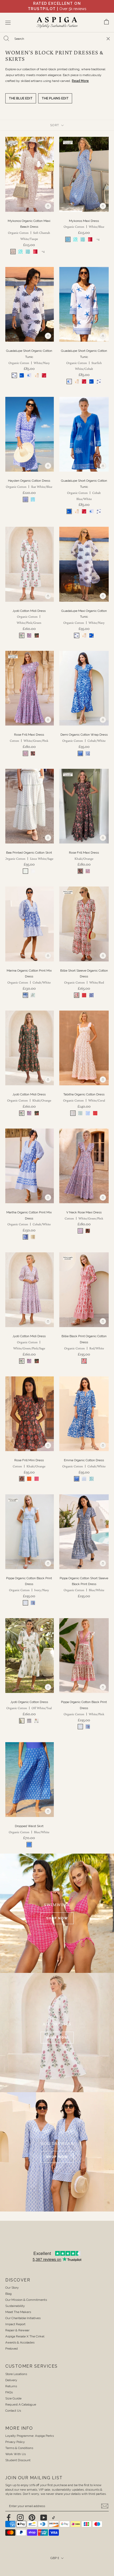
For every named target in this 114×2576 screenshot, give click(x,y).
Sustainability (15, 2306)
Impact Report (15, 2324)
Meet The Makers (18, 2312)
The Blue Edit (21, 98)
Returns (11, 2386)
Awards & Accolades (20, 2342)
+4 (43, 251)
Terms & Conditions (19, 2448)
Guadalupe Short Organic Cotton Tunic (29, 357)
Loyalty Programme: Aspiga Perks (30, 2436)
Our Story (12, 2288)
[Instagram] (20, 2518)
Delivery (11, 2380)
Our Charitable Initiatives (23, 2318)
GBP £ (55, 2558)
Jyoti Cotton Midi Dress (29, 617)
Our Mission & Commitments (26, 2300)
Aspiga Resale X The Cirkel (25, 2336)
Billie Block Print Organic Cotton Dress (84, 1342)
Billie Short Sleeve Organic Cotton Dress (84, 977)
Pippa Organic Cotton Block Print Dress (29, 1584)
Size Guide (13, 2398)
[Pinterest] (32, 2518)
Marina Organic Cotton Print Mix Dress (29, 977)
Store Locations (16, 2374)
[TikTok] (54, 2518)
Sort (55, 125)
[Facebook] (9, 2518)
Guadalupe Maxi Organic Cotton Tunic (84, 617)
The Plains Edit (55, 98)
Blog (8, 2294)
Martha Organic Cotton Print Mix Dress (29, 1218)
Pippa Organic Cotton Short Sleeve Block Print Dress (84, 1584)
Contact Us (13, 2411)
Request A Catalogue (21, 2404)
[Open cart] (106, 23)
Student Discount (18, 2460)
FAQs (9, 2392)
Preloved (12, 2349)
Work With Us (16, 2454)
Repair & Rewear (17, 2330)
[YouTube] (44, 2518)
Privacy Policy (15, 2442)
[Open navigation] (8, 23)
